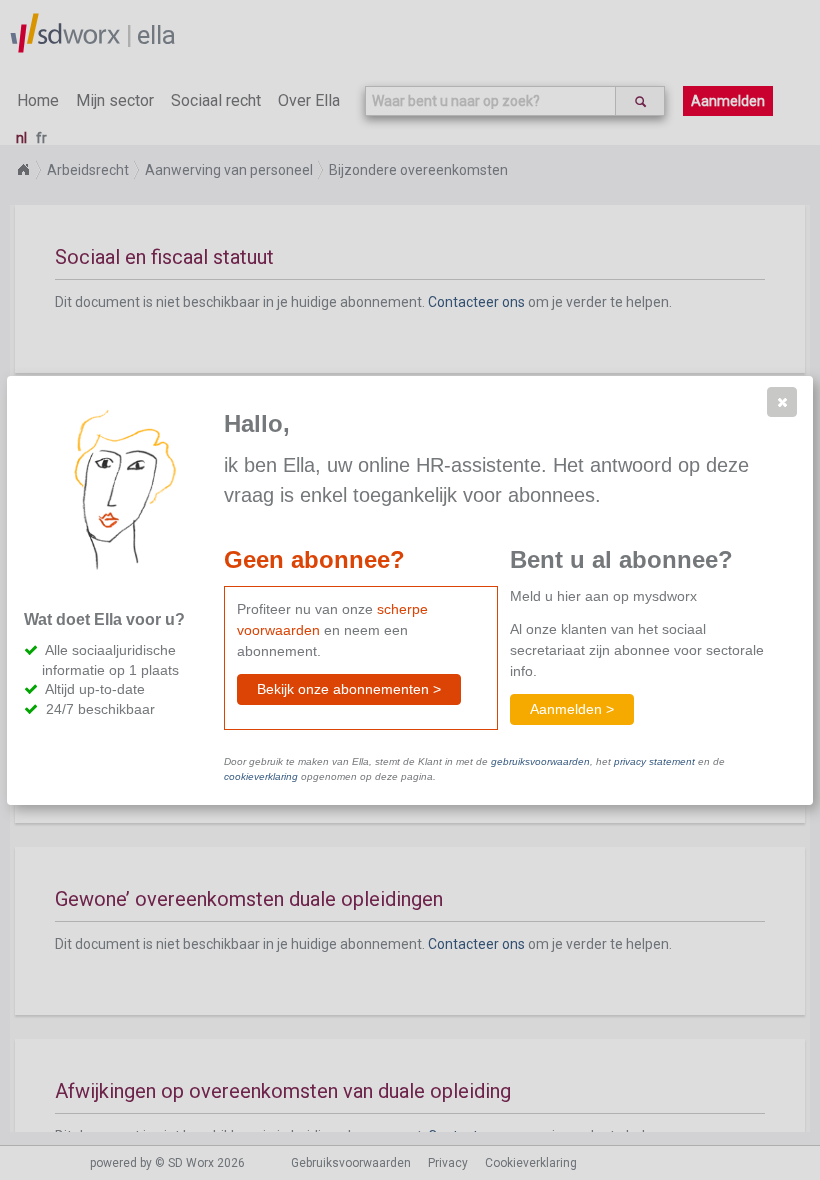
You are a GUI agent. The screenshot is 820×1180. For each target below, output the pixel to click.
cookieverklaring (261, 776)
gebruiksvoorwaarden (540, 761)
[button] (782, 402)
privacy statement (654, 761)
